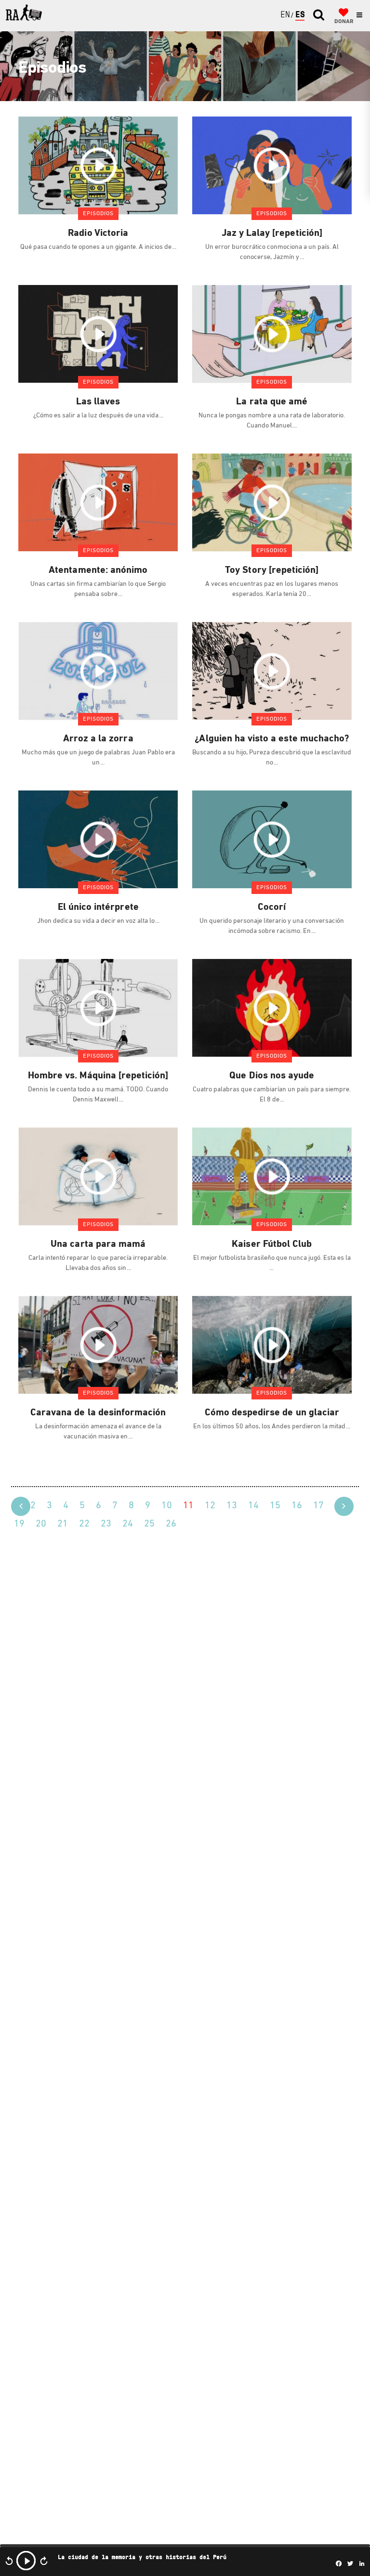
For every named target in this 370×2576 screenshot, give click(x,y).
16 (297, 1506)
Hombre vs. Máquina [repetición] (98, 1076)
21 (63, 1524)
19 (19, 1524)
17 (318, 1506)
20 (41, 1524)
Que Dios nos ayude (272, 1076)
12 (210, 1506)
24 (128, 1524)
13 (232, 1506)
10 (167, 1506)
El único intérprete (98, 907)
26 (171, 1524)
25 (149, 1524)
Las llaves (98, 402)
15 (275, 1506)
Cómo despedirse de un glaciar (272, 1413)
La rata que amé (272, 402)
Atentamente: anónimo (98, 570)
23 (106, 1524)
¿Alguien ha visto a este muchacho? (272, 739)
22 (84, 1524)
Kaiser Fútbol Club (272, 1244)
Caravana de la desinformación (98, 1413)
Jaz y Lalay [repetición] (272, 233)
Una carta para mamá (98, 1244)
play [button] (26, 2561)
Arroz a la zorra (98, 739)
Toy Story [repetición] (272, 570)
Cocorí (272, 907)
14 (253, 1506)
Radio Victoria (98, 233)
